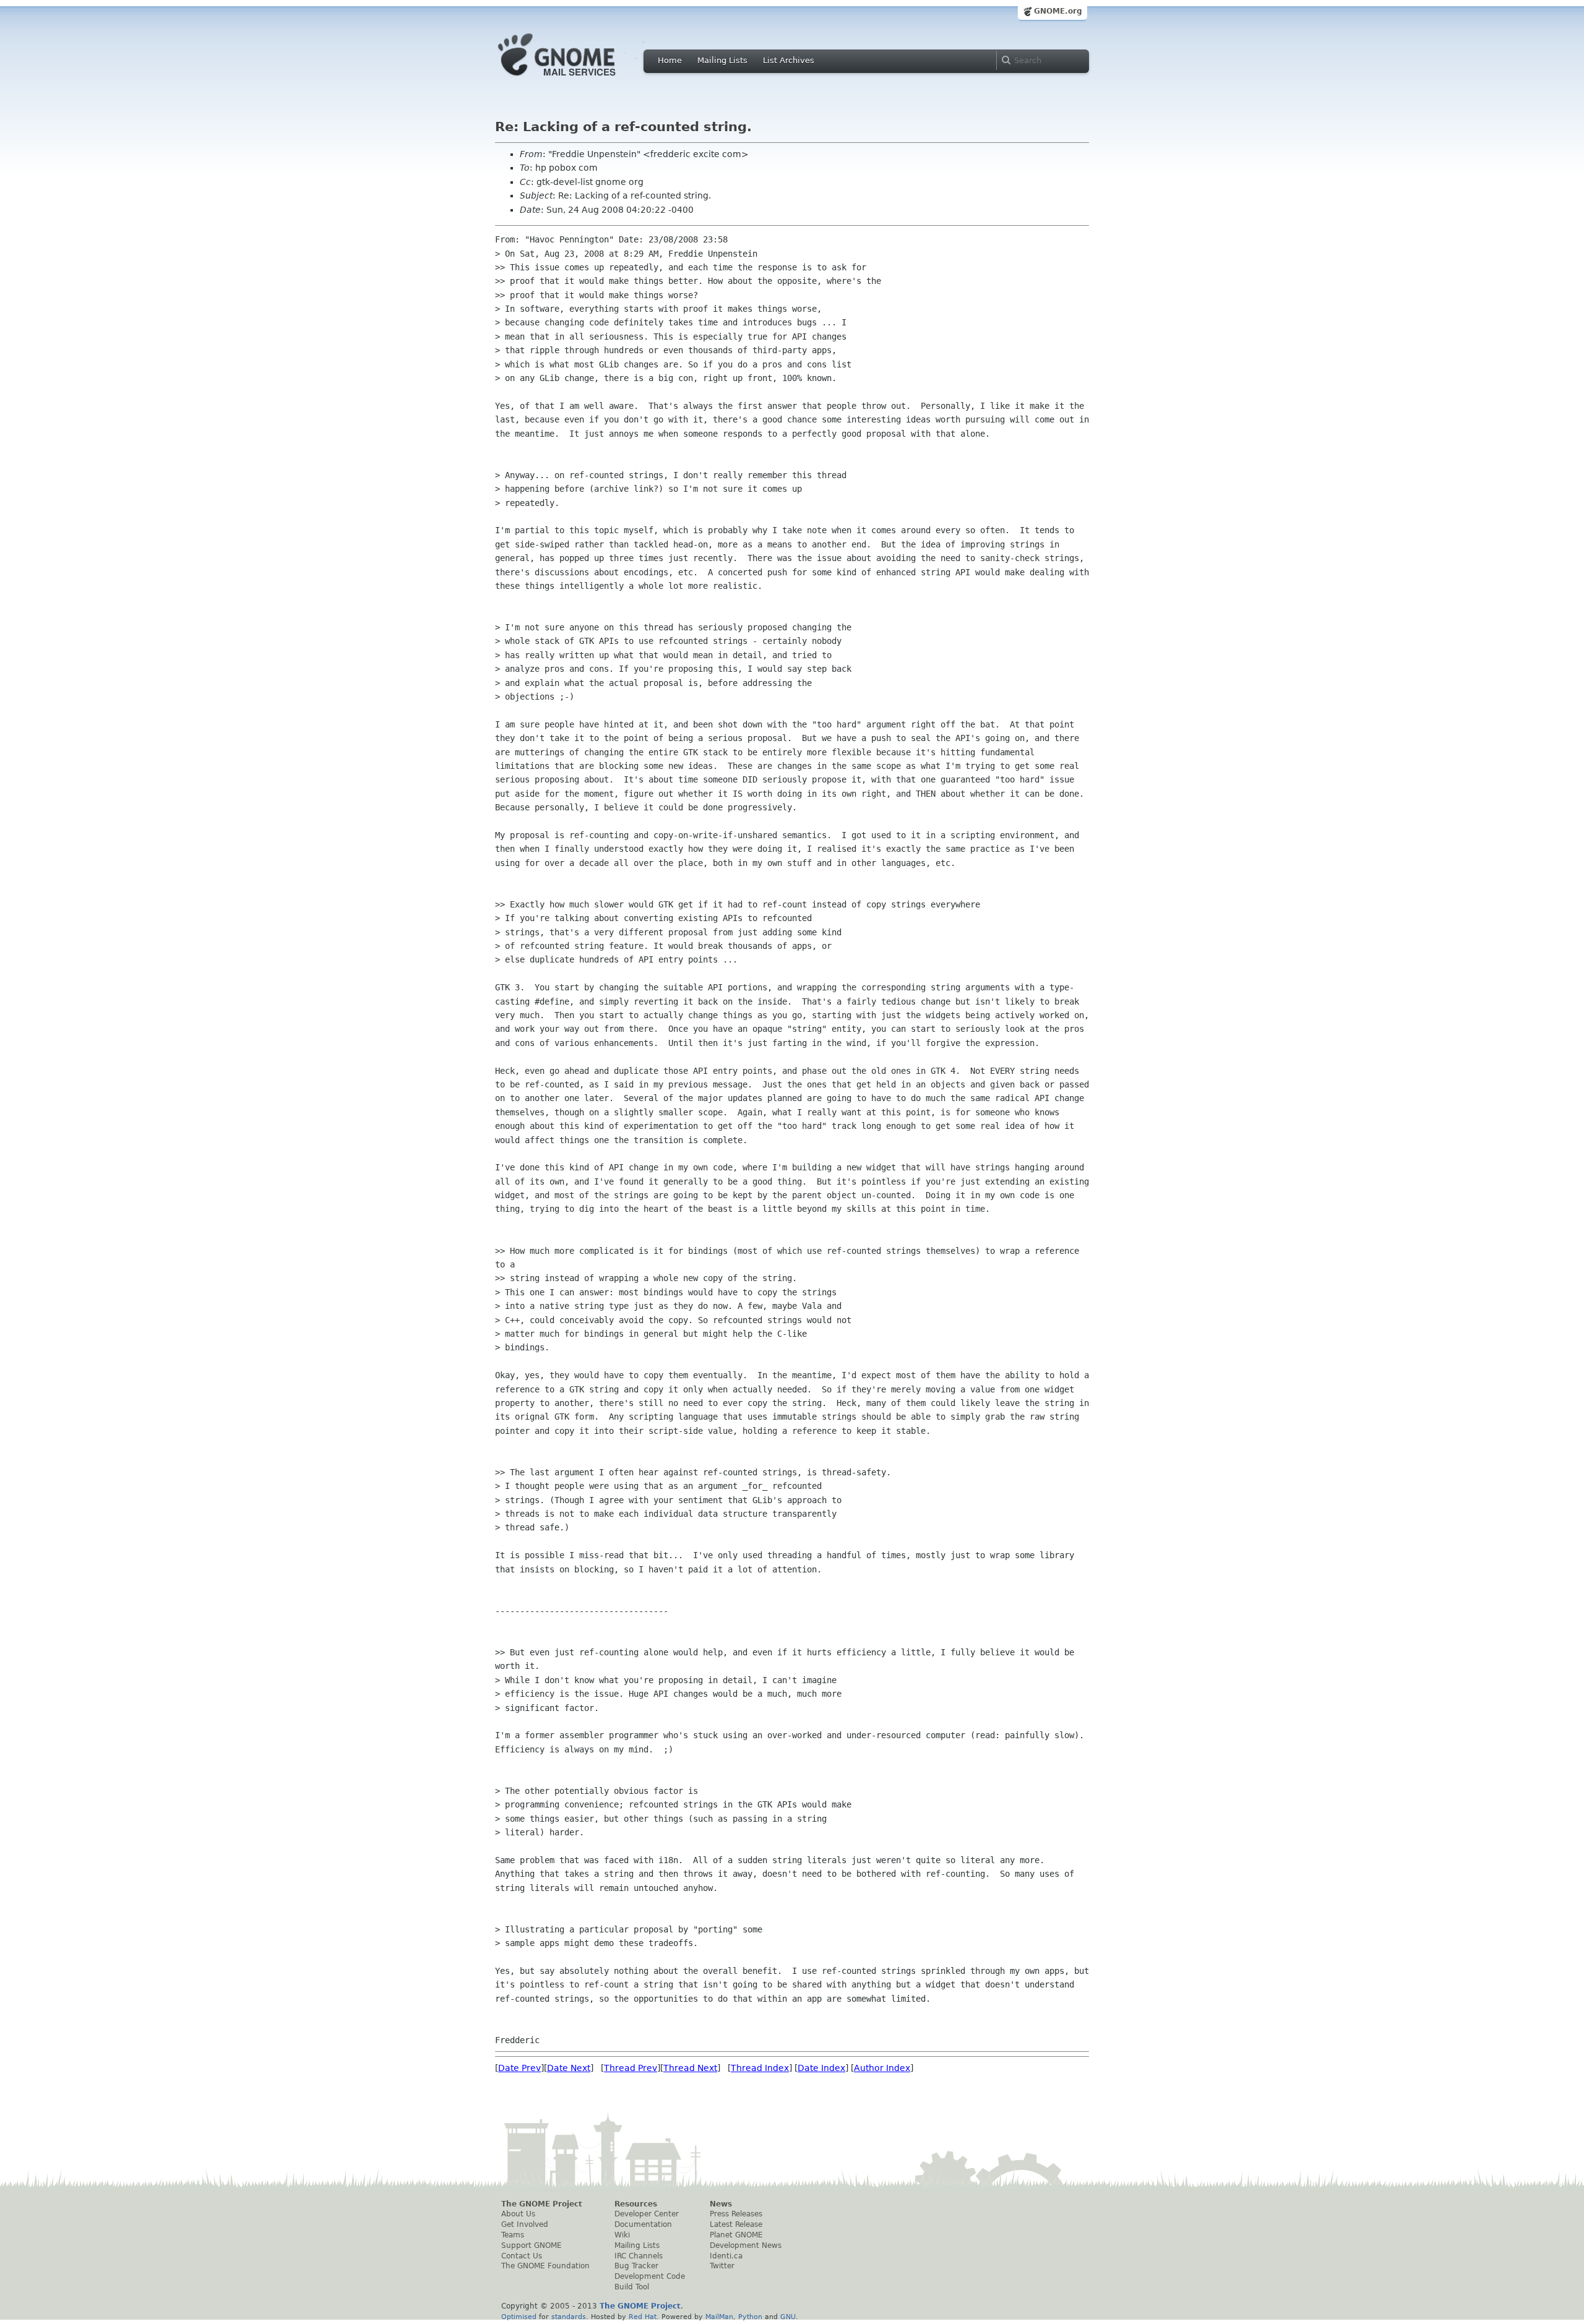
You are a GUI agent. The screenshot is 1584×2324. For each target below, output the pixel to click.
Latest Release (736, 2224)
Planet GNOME (736, 2235)
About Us (518, 2214)
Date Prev (519, 2068)
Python (750, 2317)
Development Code (650, 2276)
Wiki (622, 2235)
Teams (513, 2235)
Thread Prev (631, 2068)
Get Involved (525, 2224)
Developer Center (647, 2214)
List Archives (789, 60)
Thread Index (760, 2068)
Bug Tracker (636, 2266)
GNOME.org (1058, 11)
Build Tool (632, 2287)
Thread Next (690, 2068)
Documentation (643, 2224)
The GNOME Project (542, 2204)
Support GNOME (532, 2245)
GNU (788, 2317)
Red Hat (643, 2317)
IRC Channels (639, 2256)
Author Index (882, 2068)
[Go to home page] (575, 79)
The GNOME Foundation (545, 2266)
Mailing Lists (722, 60)
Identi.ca (726, 2256)
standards (569, 2317)
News (721, 2204)
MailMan (719, 2317)
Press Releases (736, 2214)
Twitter (722, 2266)
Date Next (569, 2068)
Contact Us (522, 2256)
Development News (746, 2245)
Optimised (519, 2317)
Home (670, 60)
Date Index (821, 2068)
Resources (636, 2204)
